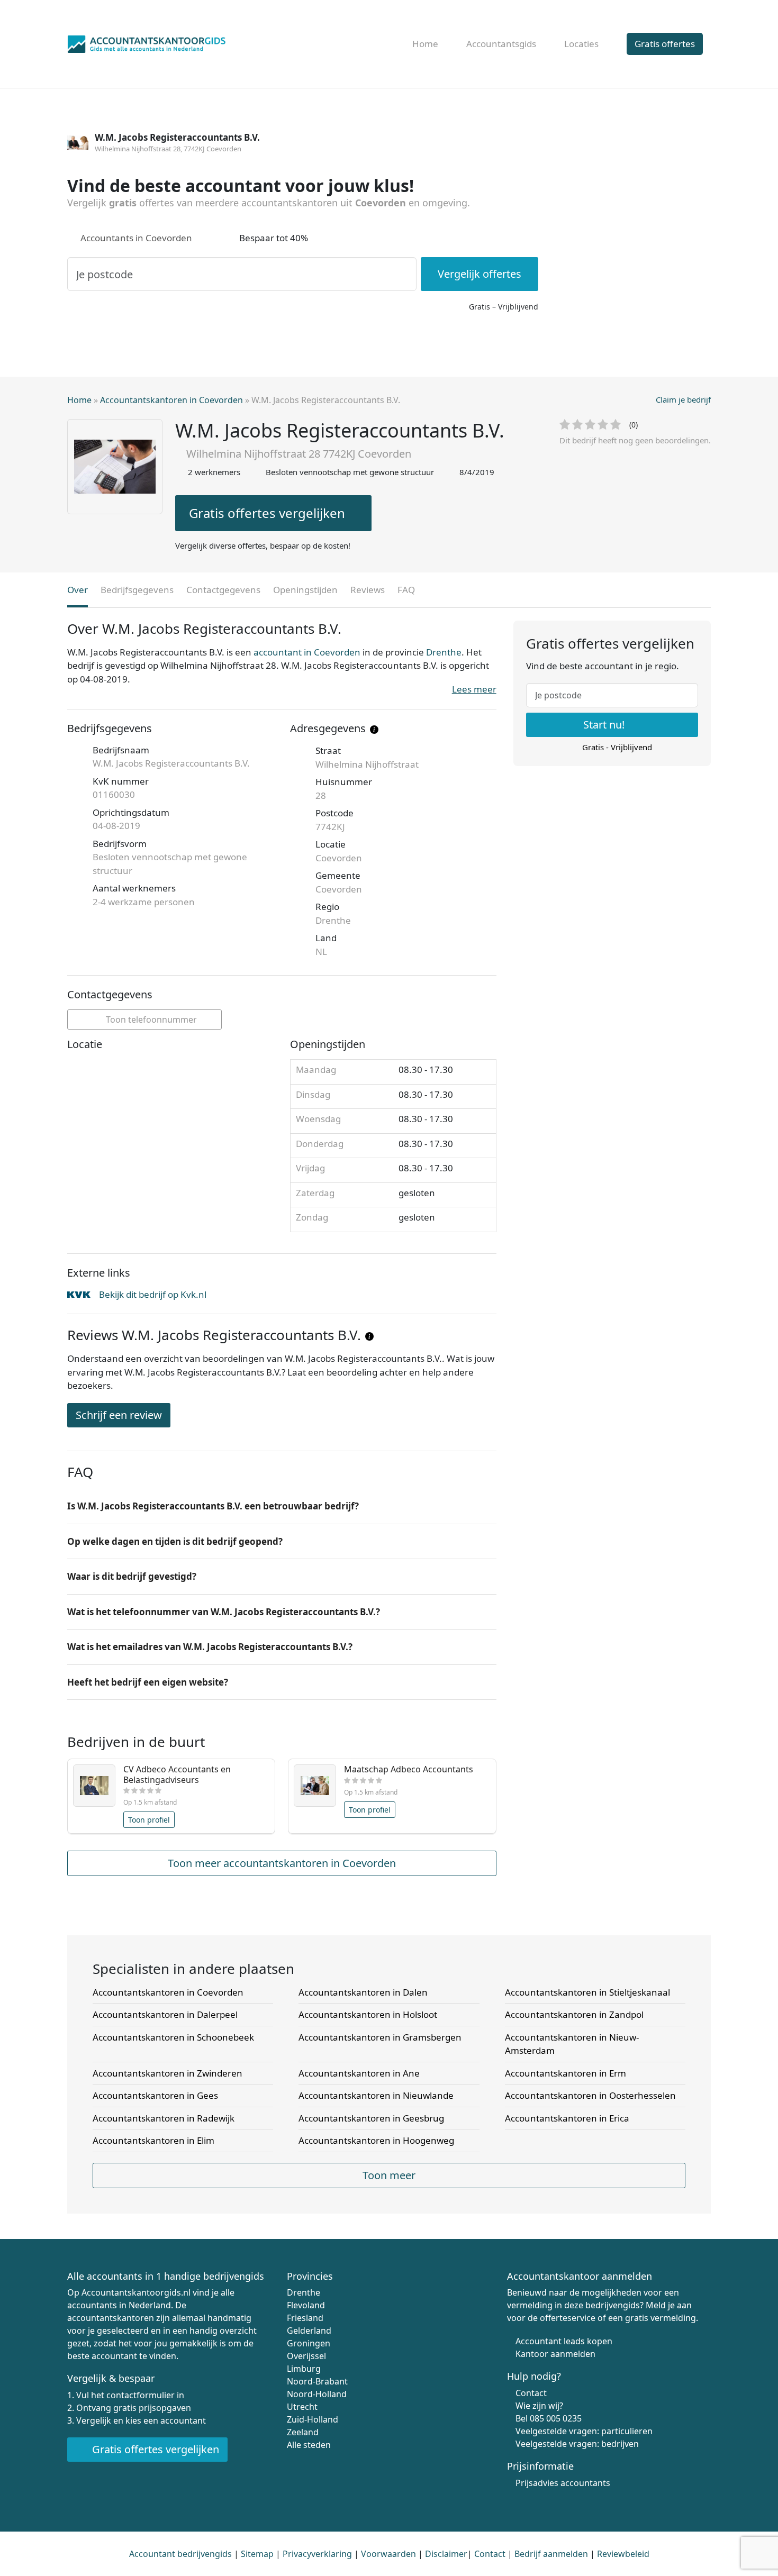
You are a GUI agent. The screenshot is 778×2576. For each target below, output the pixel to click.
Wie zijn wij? (539, 2406)
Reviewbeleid (623, 2554)
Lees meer (474, 689)
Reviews (368, 590)
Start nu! (605, 725)
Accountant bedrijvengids (180, 2554)
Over (78, 590)
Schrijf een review (119, 1415)
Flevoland (306, 2305)
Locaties (581, 44)
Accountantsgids (501, 44)
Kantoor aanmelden (555, 2354)
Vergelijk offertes (480, 274)
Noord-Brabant (317, 2381)
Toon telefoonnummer (150, 1020)
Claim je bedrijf (683, 399)
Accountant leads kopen (564, 2341)
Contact (531, 2393)
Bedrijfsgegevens (137, 590)
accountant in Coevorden (307, 652)
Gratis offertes (665, 44)
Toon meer (389, 2175)
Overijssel (306, 2356)
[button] (282, 1506)
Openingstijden (305, 590)
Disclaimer (446, 2554)
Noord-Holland (317, 2394)
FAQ (406, 590)
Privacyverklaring (317, 2554)
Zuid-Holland (313, 2419)
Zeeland (303, 2432)
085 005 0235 (556, 2418)
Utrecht (302, 2407)
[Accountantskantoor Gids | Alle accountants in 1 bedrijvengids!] (147, 42)
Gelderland (309, 2331)
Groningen (309, 2343)
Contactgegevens (223, 590)
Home (425, 44)
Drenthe (444, 652)
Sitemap (257, 2554)
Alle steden (309, 2445)
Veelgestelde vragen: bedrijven (577, 2444)
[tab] (282, 1506)
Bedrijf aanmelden (551, 2554)
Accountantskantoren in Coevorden (171, 400)
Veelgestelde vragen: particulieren (584, 2431)
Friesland (305, 2318)
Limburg (304, 2369)
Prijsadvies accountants (563, 2483)
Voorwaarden (388, 2554)
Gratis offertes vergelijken (267, 513)
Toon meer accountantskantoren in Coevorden (282, 1863)
